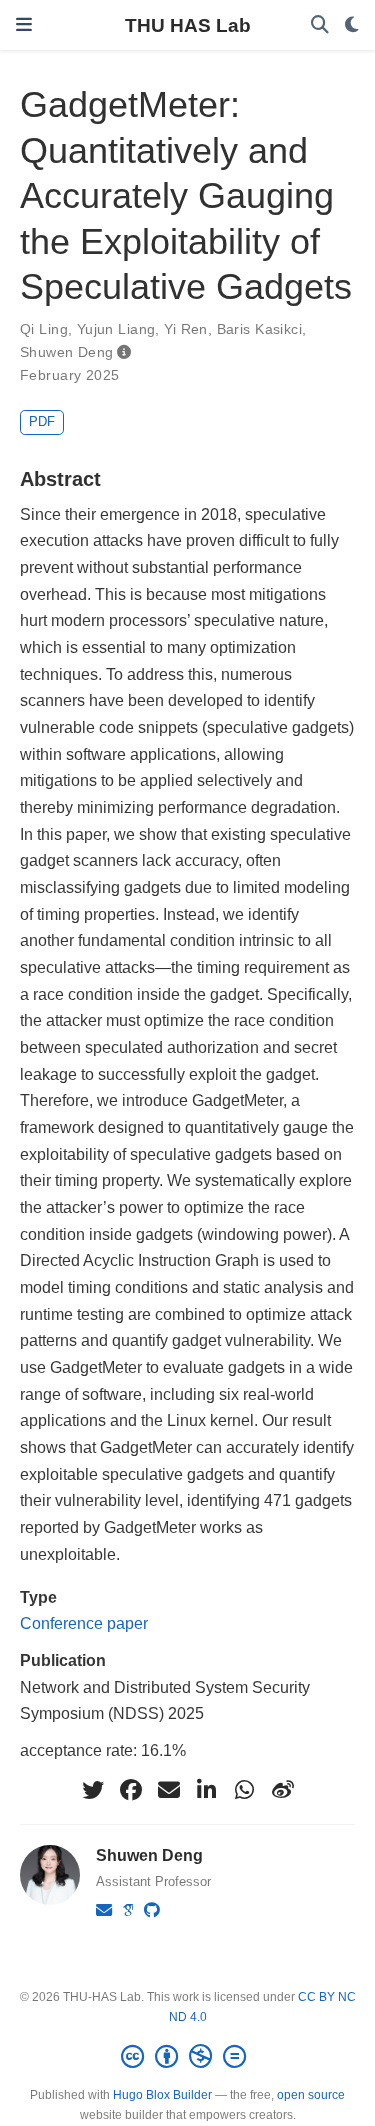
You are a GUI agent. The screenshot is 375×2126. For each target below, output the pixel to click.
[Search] (320, 25)
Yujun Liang (116, 329)
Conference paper (84, 1623)
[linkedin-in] (207, 1790)
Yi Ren (186, 329)
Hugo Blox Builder (162, 2095)
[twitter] (93, 1790)
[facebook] (131, 1790)
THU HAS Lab (188, 25)
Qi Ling (44, 329)
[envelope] (169, 1790)
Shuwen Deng (67, 352)
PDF (42, 421)
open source (311, 2095)
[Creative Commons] (187, 2057)
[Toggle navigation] (24, 25)
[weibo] (283, 1790)
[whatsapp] (245, 1790)
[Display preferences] (352, 25)
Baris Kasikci (259, 329)
